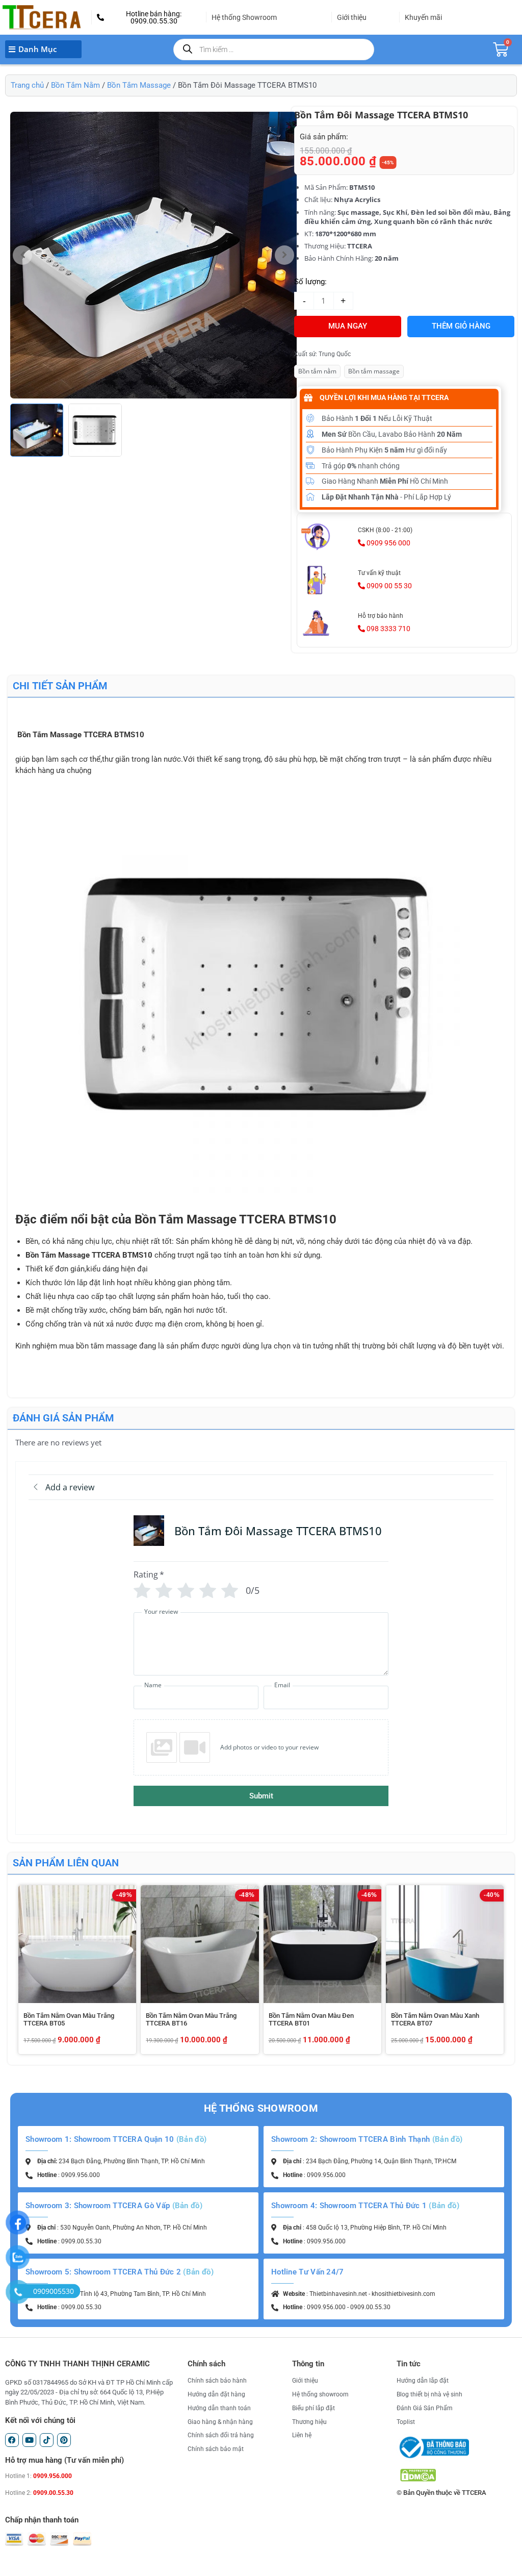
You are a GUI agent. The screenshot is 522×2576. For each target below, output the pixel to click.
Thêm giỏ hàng (461, 326)
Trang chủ (27, 85)
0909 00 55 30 (388, 586)
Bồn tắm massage (374, 371)
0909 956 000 (388, 543)
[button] (149, 17)
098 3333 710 (388, 629)
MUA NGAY (348, 326)
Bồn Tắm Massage (139, 85)
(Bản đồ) (191, 2139)
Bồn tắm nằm (317, 371)
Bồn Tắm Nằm (75, 85)
